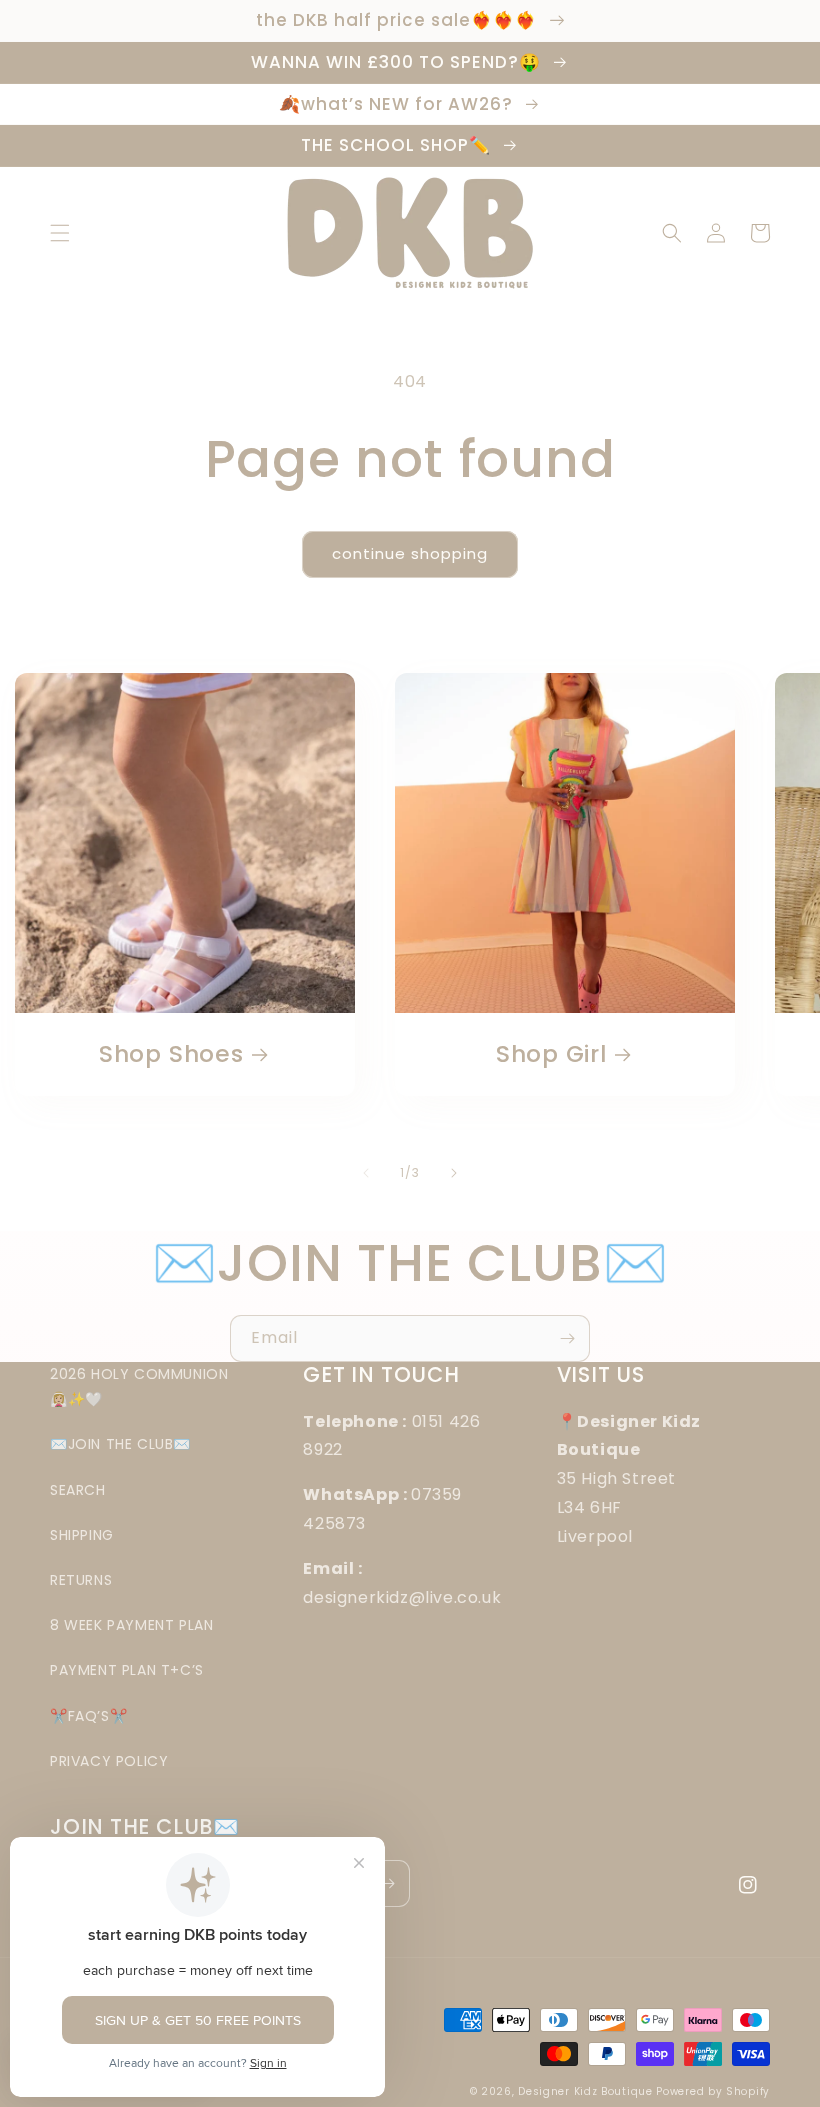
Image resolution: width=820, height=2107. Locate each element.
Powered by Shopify (713, 2091)
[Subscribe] (567, 1338)
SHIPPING (82, 1535)
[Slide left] (366, 1173)
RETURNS (81, 1580)
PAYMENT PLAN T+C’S (127, 1670)
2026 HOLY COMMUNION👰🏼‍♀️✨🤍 (139, 1386)
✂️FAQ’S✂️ (88, 1716)
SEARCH (78, 1490)
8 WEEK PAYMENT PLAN (131, 1625)
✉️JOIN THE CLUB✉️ (120, 1444)
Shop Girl (551, 1054)
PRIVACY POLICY (109, 1761)
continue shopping (410, 553)
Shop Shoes (171, 1054)
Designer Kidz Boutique (585, 2091)
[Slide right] (454, 1173)
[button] (60, 233)
